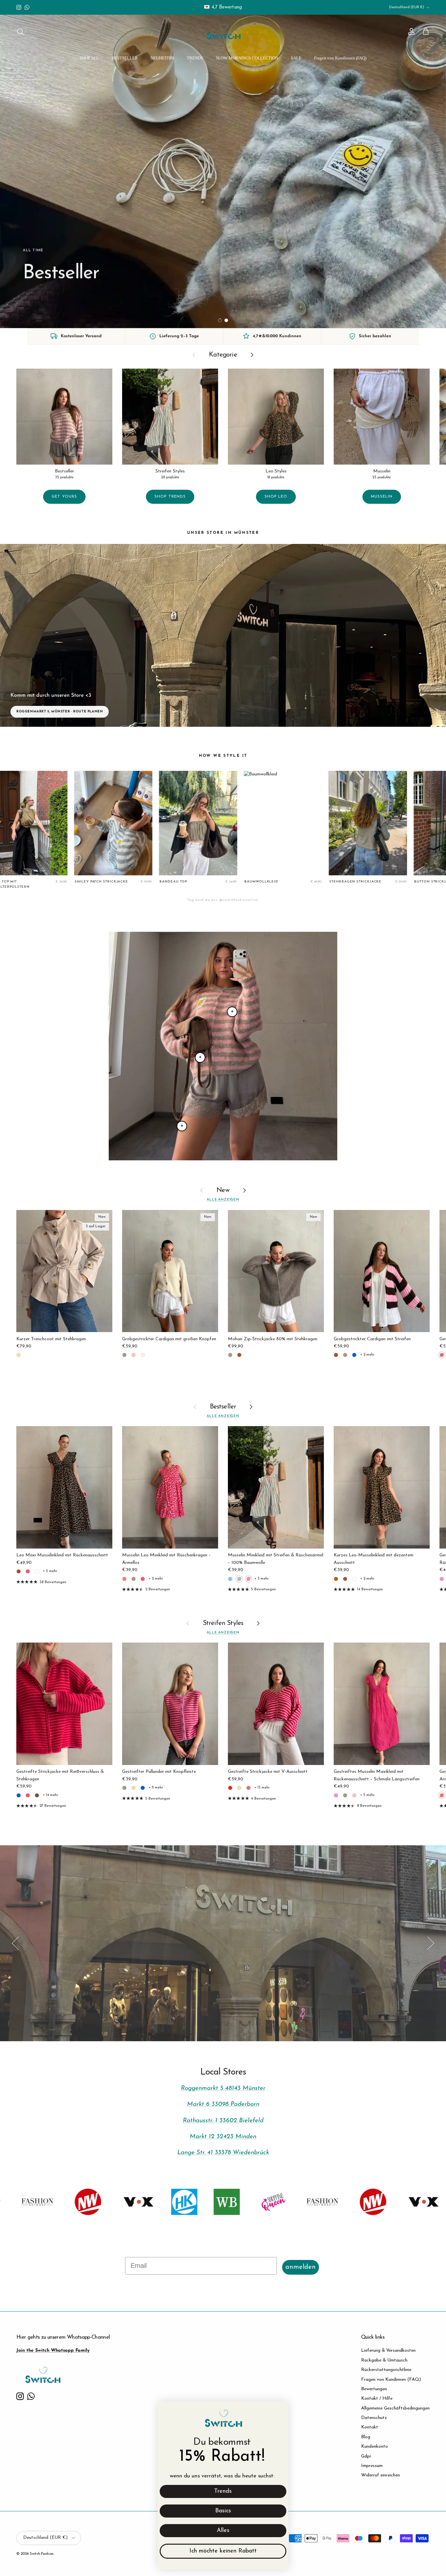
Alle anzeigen (223, 1200)
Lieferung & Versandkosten (388, 2351)
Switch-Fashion (42, 2554)
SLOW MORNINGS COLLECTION (247, 58)
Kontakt (370, 2427)
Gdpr (366, 2456)
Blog (366, 2437)
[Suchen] (20, 32)
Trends (223, 2491)
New (223, 1190)
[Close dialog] (280, 2410)
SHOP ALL (89, 58)
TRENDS (195, 58)
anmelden (301, 2267)
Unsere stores (223, 1948)
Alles (223, 2531)
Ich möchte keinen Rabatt (223, 2551)
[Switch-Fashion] (223, 32)
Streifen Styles (223, 1623)
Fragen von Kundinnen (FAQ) (340, 58)
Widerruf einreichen (381, 2475)
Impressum (372, 2466)
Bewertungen (374, 2389)
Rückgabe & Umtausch (384, 2360)
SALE (296, 58)
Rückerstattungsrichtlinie (386, 2370)
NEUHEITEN (162, 58)
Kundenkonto (374, 2447)
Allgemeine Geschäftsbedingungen (395, 2408)
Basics (223, 2511)
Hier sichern (46, 298)
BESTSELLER (125, 58)
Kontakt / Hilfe (377, 2399)
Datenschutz (374, 2418)
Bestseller (223, 1407)
